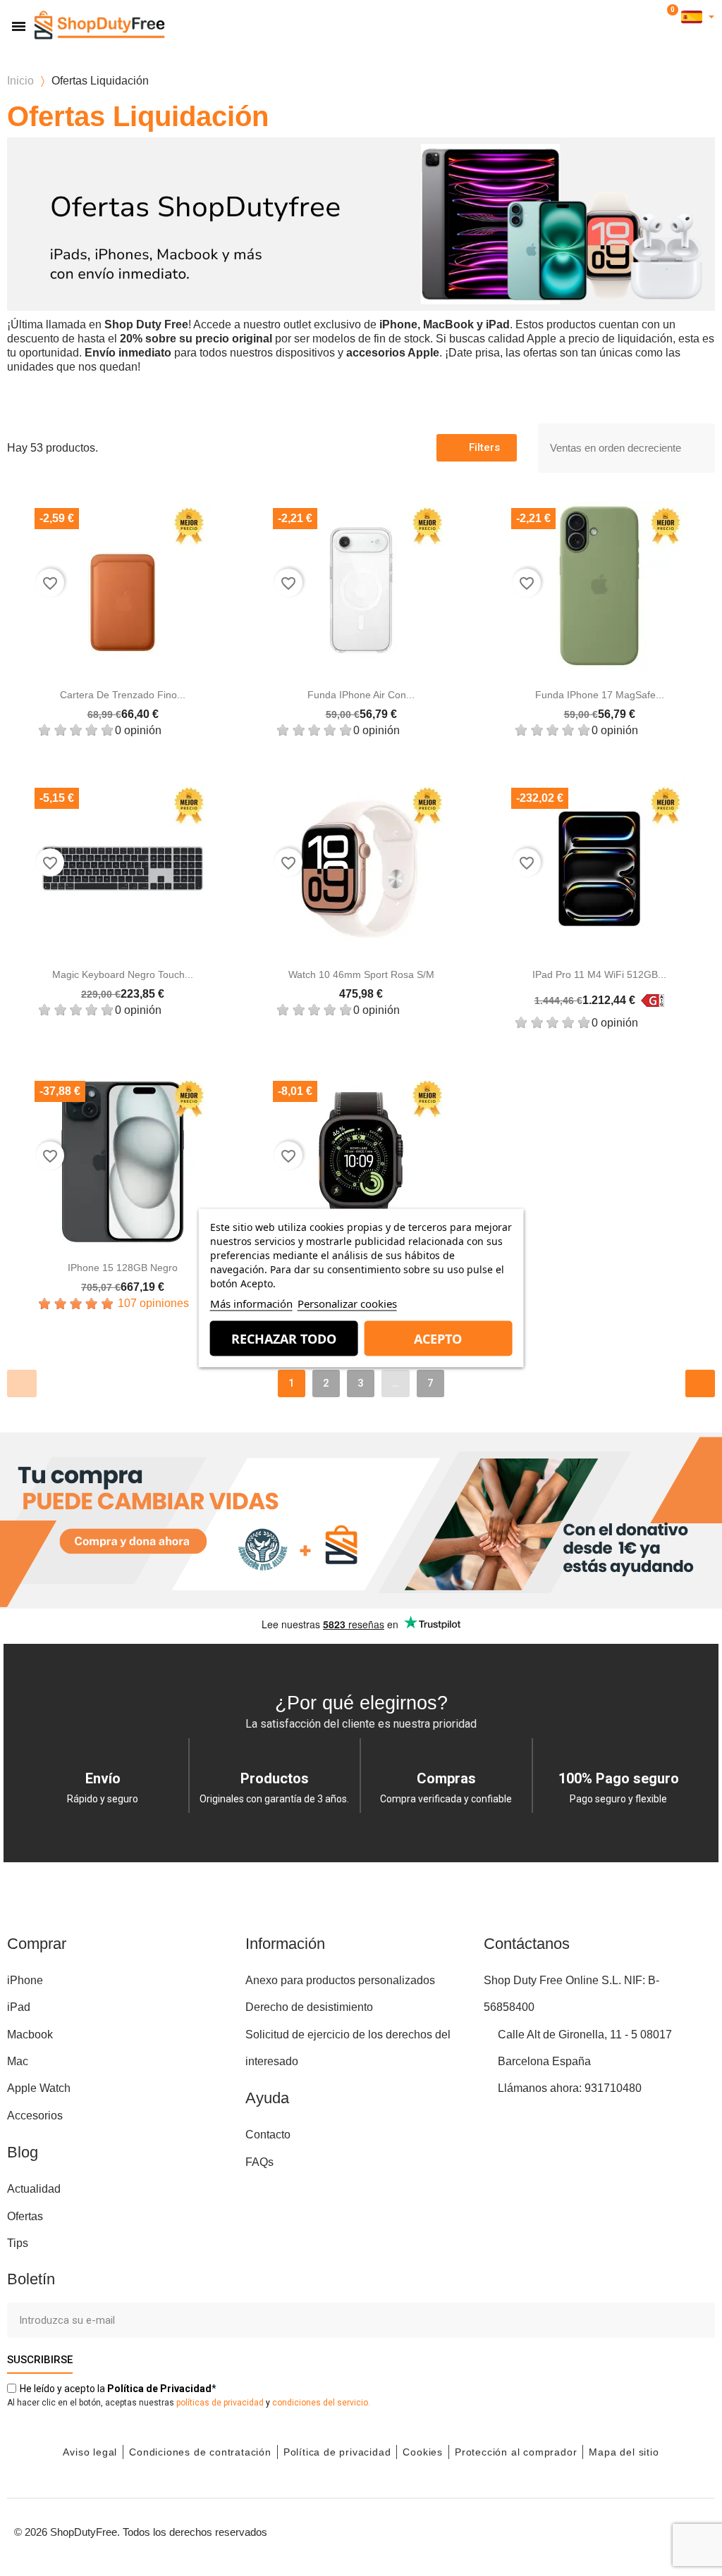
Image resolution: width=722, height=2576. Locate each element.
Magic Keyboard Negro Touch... (123, 974)
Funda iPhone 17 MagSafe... (600, 695)
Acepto (438, 1339)
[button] (629, 17)
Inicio (20, 81)
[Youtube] (630, 2530)
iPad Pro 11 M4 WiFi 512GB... (599, 974)
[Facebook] (567, 2530)
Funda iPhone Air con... (361, 695)
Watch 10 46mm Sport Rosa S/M (361, 974)
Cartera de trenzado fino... (123, 695)
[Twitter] (662, 2530)
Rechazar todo (284, 1339)
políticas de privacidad (220, 2403)
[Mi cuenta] (650, 17)
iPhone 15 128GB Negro (123, 1268)
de (159, 2389)
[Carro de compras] (670, 17)
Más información (251, 1304)
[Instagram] (599, 2530)
